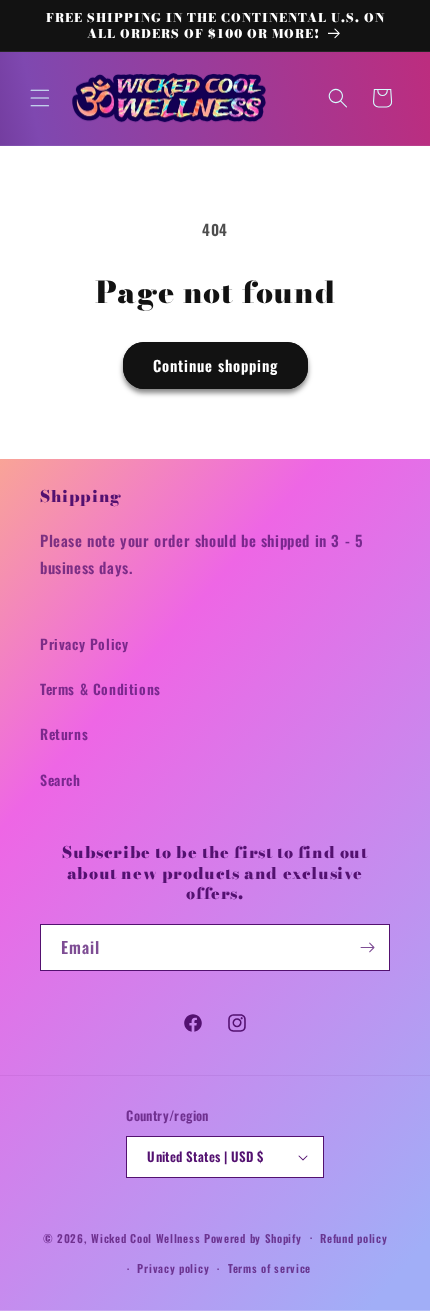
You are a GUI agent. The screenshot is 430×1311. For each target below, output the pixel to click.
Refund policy (353, 1238)
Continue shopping (215, 365)
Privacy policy (173, 1268)
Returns (64, 733)
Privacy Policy (84, 643)
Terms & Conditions (100, 688)
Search (60, 779)
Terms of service (269, 1268)
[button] (40, 98)
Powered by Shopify (253, 1237)
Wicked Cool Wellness (145, 1237)
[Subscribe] (367, 947)
